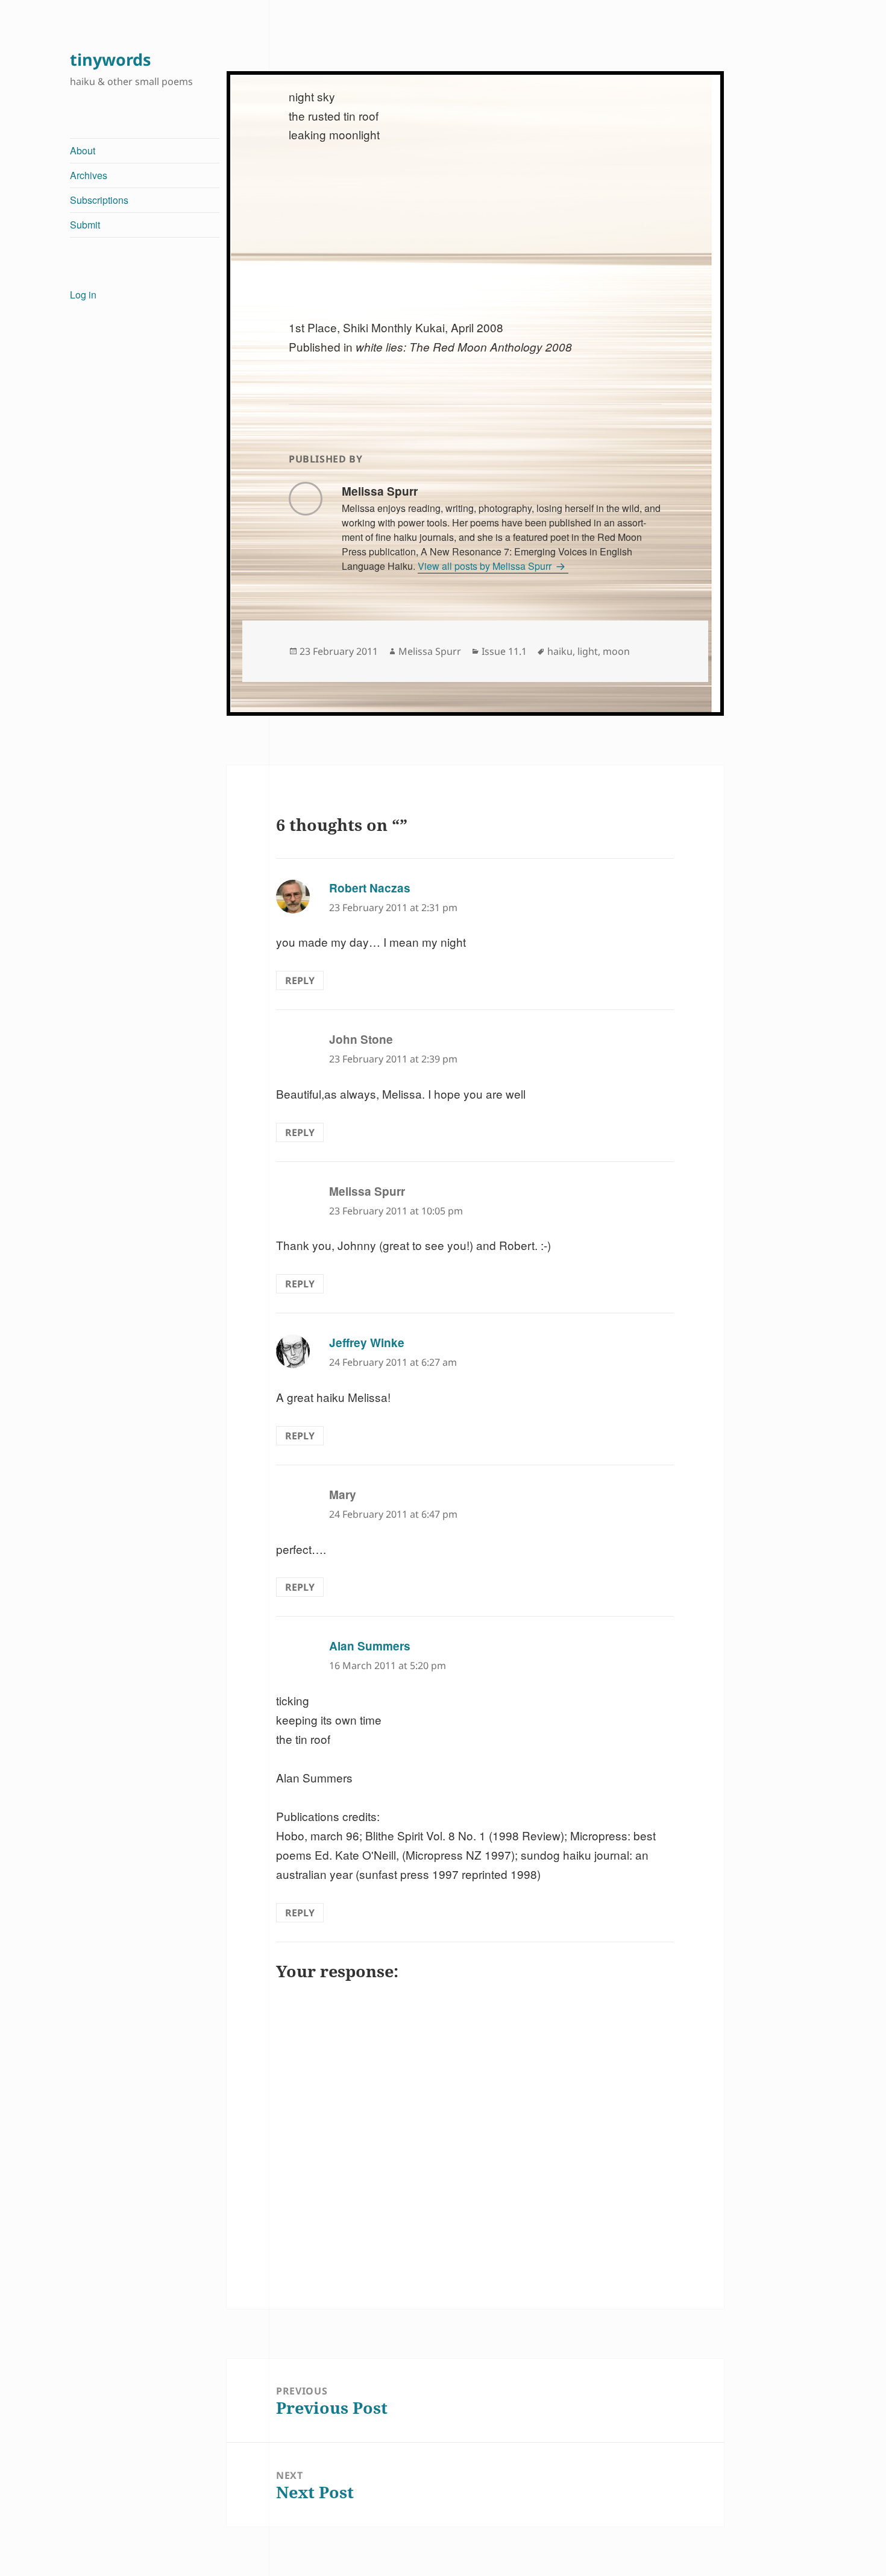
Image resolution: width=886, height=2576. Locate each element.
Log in (83, 295)
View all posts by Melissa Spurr (486, 566)
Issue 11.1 (504, 651)
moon (616, 651)
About (83, 150)
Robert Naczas (370, 888)
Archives (89, 175)
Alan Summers (370, 1646)
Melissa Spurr (430, 651)
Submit (85, 225)
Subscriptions (99, 200)
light (588, 651)
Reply (300, 980)
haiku (560, 651)
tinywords (110, 59)
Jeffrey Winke (367, 1343)
